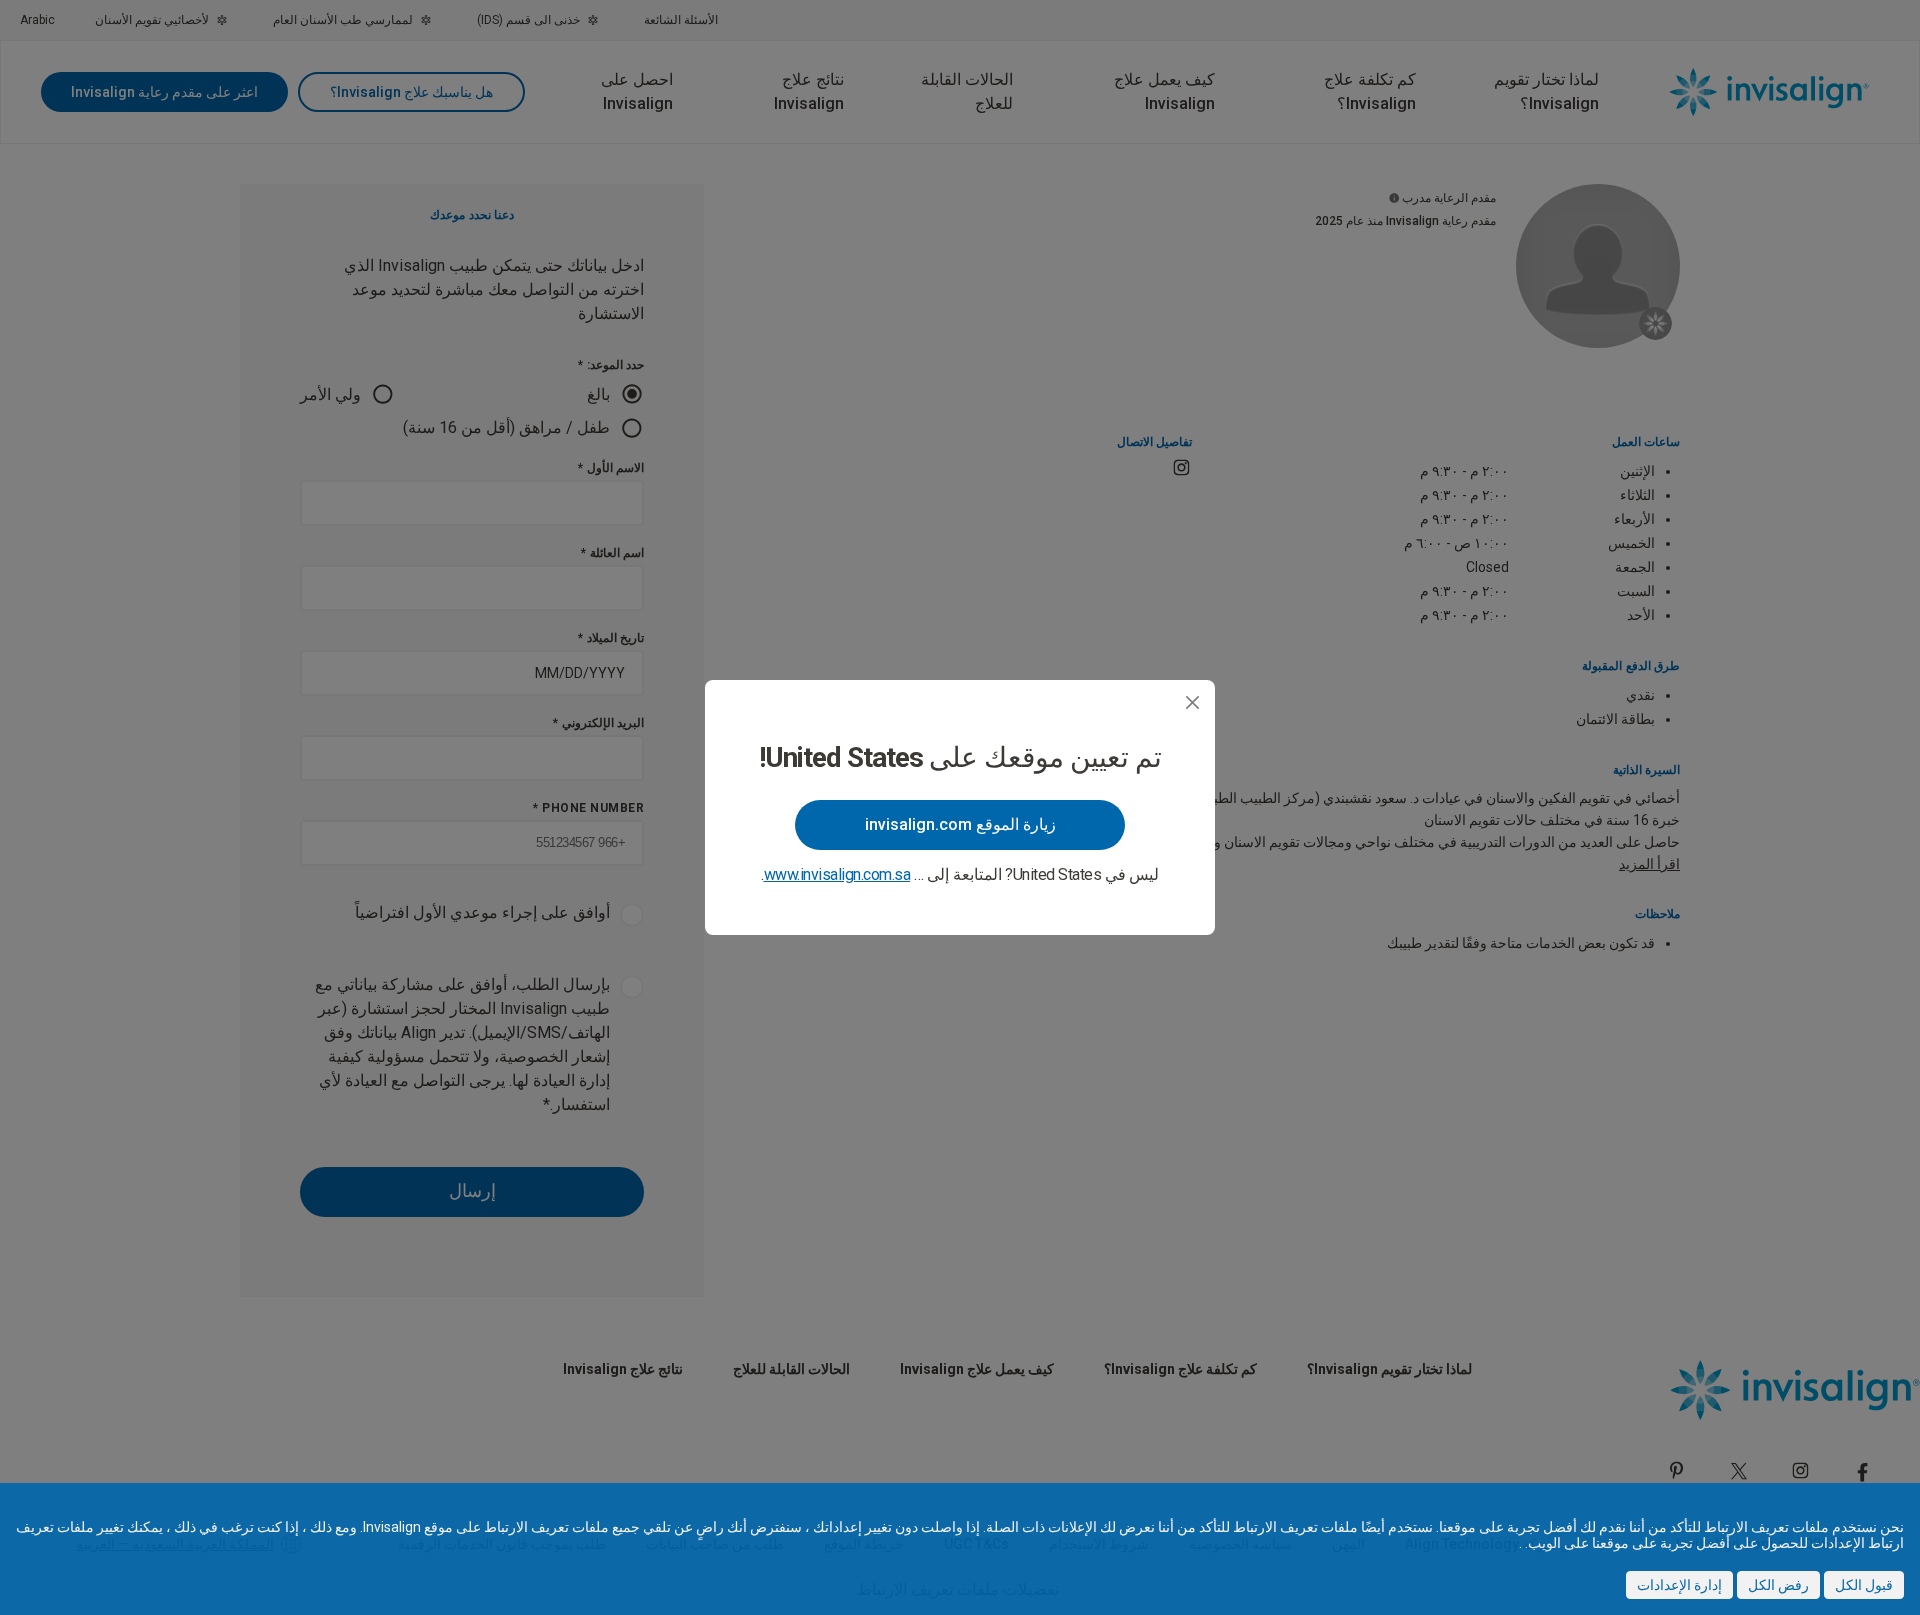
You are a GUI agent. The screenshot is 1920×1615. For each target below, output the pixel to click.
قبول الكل (1864, 1585)
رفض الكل (1778, 1585)
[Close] (1192, 702)
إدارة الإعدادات (1679, 1585)
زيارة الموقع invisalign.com (960, 824)
